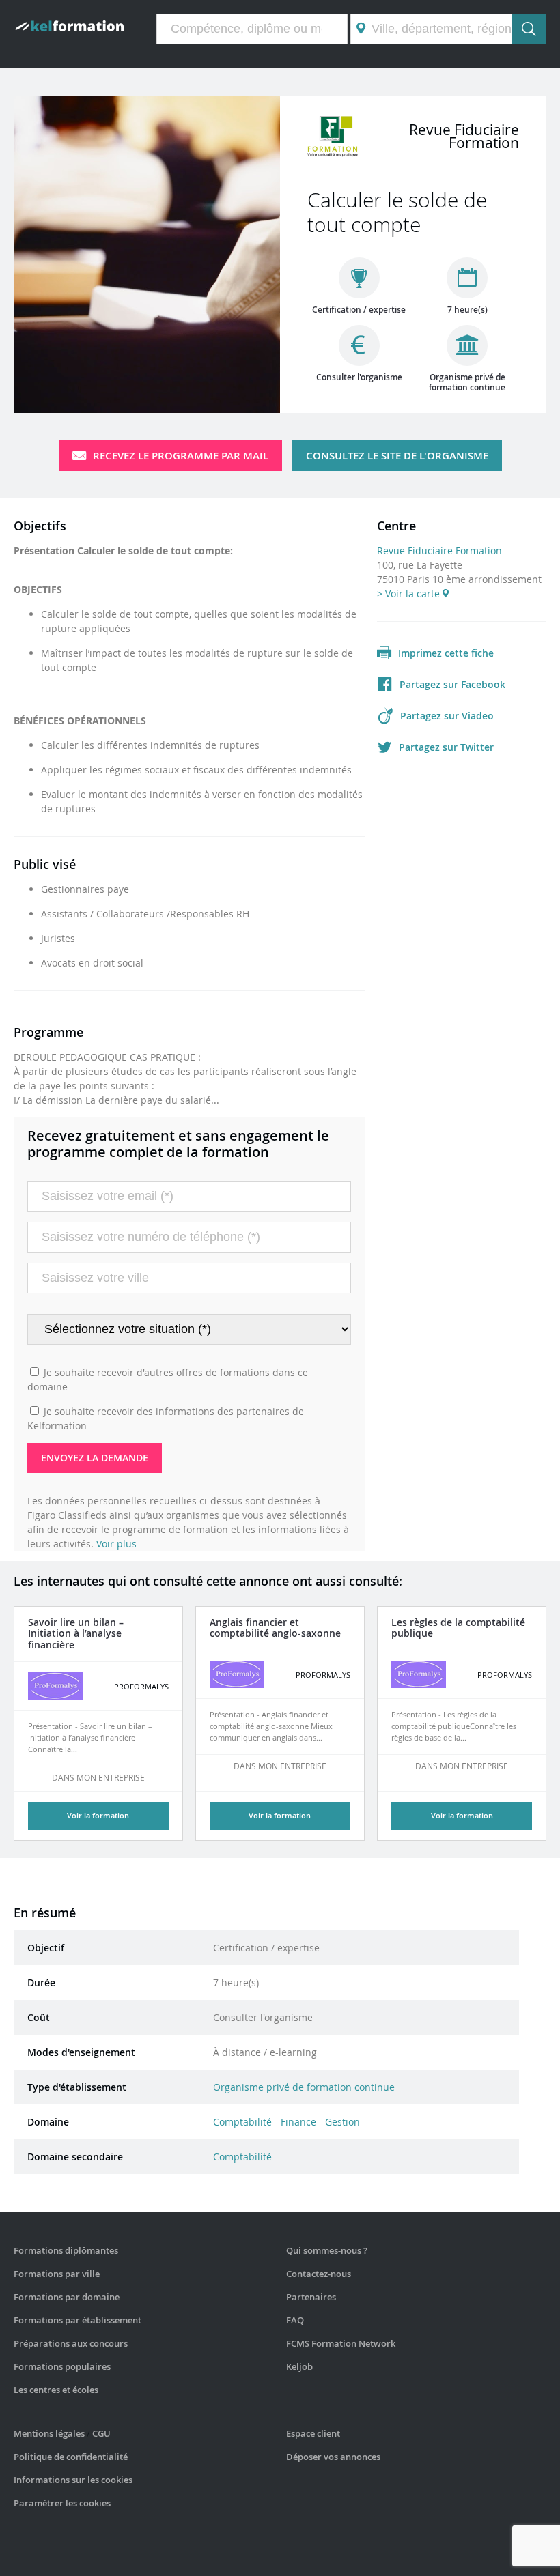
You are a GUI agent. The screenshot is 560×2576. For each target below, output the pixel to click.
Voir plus (116, 1544)
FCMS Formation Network (341, 2343)
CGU (101, 2433)
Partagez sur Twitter (446, 747)
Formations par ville (57, 2274)
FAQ (295, 2320)
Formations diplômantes (66, 2250)
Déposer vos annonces (333, 2457)
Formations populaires (62, 2366)
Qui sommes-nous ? (327, 2250)
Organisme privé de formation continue (304, 2087)
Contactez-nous (319, 2274)
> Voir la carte (410, 593)
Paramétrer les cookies (62, 2503)
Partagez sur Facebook (452, 684)
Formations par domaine (67, 2297)
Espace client (313, 2433)
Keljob (299, 2366)
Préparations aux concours (71, 2343)
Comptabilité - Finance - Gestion (286, 2122)
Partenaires (311, 2297)
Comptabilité (242, 2157)
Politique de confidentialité (71, 2457)
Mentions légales (49, 2433)
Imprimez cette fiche (446, 653)
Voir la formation (98, 1815)
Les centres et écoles (56, 2390)
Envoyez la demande (95, 1458)
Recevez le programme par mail (181, 456)
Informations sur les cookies (73, 2480)
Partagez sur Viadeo (447, 716)
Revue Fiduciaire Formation (439, 550)
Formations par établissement (78, 2320)
